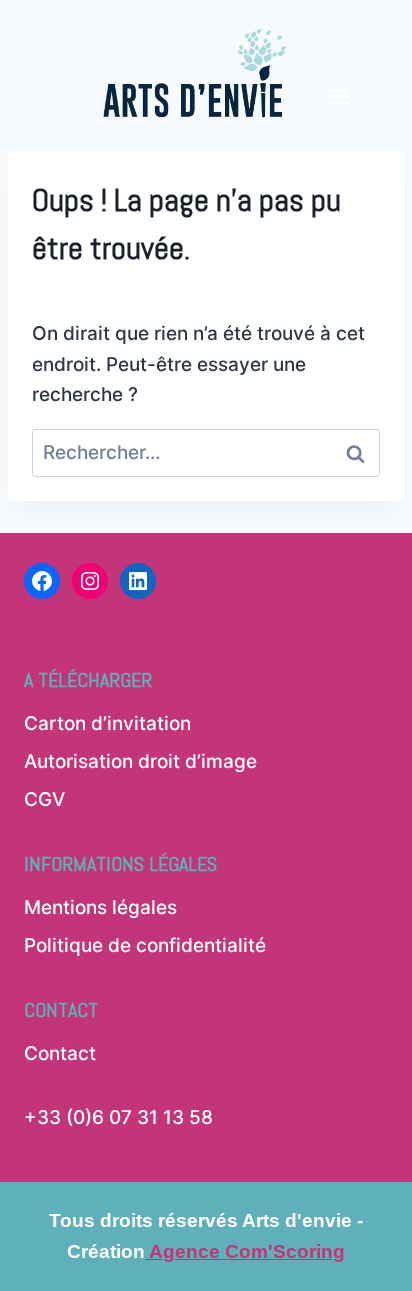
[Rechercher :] (206, 452)
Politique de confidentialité (145, 945)
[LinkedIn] (138, 581)
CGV (44, 799)
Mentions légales (100, 907)
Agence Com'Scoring (245, 1251)
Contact (60, 1053)
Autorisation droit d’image (140, 761)
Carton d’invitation (107, 723)
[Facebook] (42, 581)
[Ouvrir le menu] (338, 62)
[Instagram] (90, 581)
